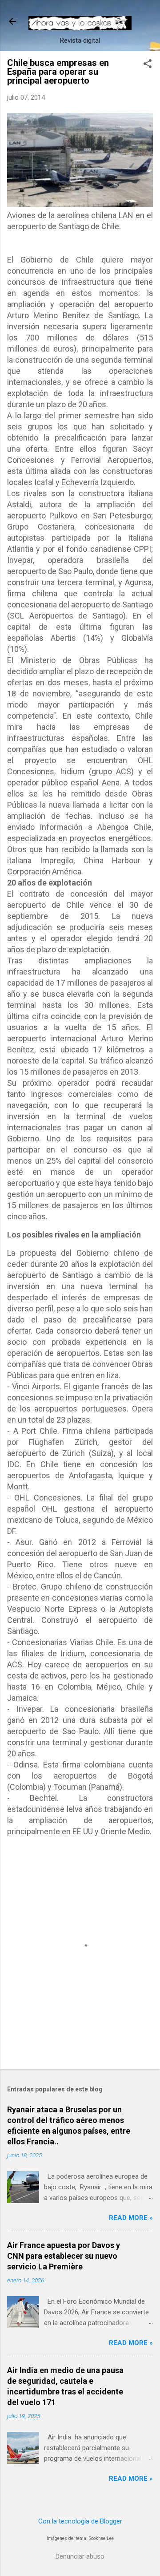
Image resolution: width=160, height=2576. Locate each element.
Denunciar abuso (80, 2556)
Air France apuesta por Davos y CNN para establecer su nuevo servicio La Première (64, 2256)
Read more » (131, 2218)
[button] (148, 65)
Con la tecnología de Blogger (80, 2521)
